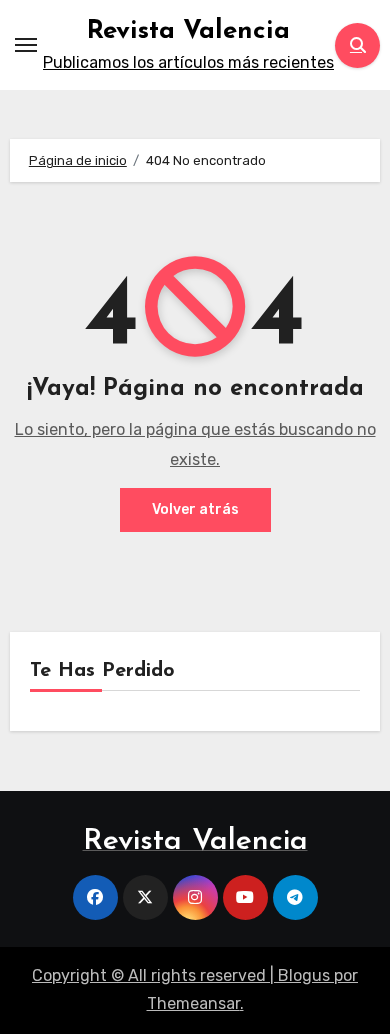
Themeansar (193, 1003)
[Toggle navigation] (26, 45)
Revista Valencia (188, 31)
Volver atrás (195, 509)
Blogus (304, 975)
